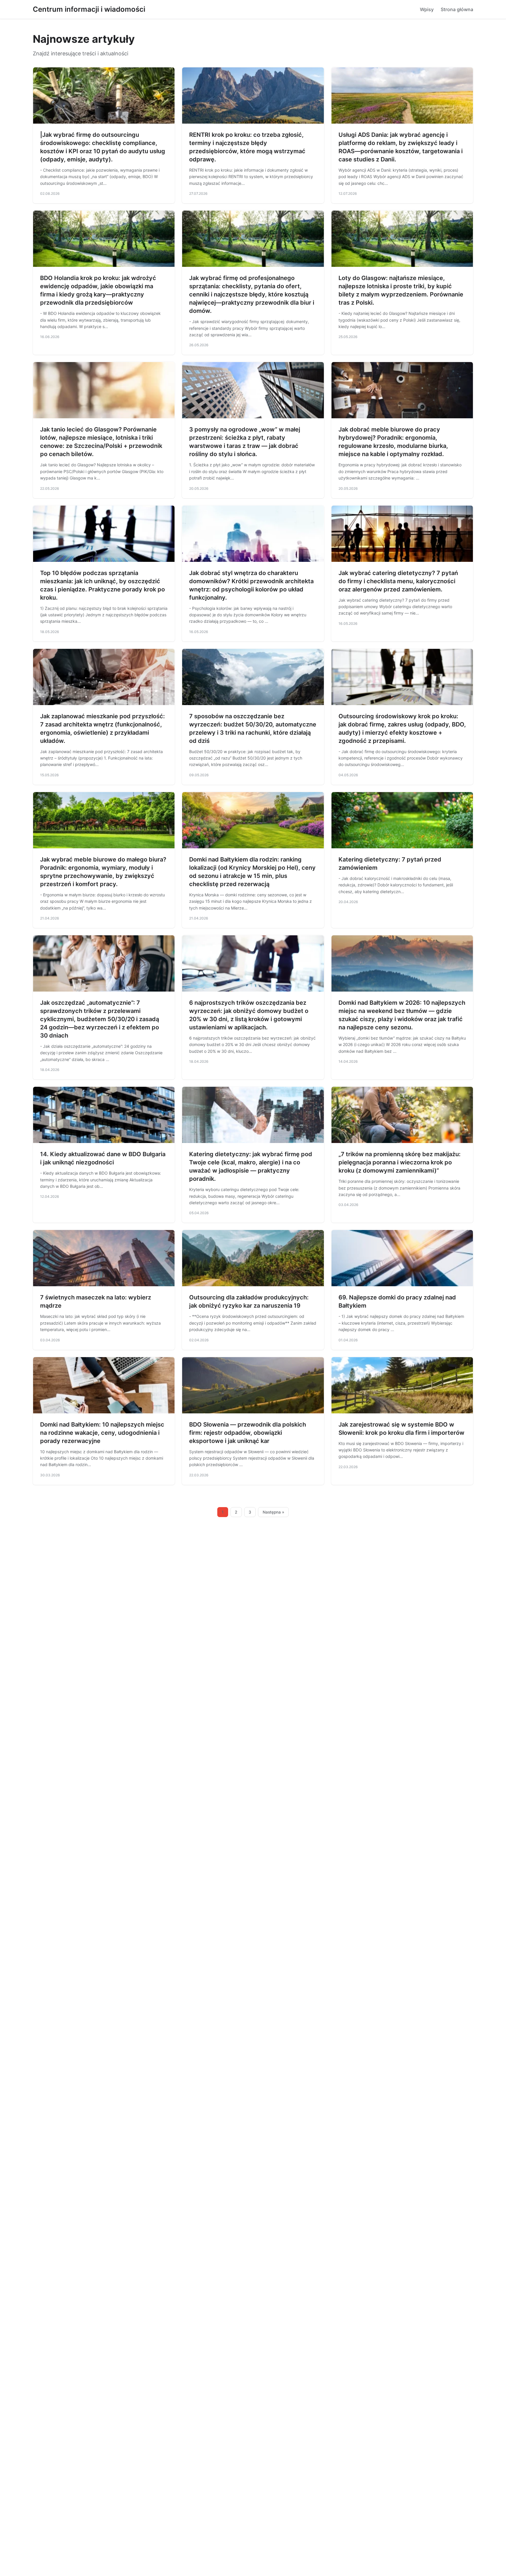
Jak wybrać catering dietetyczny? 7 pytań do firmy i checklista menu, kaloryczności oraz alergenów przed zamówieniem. (398, 581)
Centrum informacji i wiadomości (89, 9)
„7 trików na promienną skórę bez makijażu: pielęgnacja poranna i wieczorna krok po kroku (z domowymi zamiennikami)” (400, 1162)
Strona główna (457, 9)
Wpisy (427, 9)
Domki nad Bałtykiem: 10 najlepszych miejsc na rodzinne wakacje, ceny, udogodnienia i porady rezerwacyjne (102, 1433)
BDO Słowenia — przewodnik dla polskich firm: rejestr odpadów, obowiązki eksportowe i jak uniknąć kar (248, 1433)
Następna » (273, 1512)
